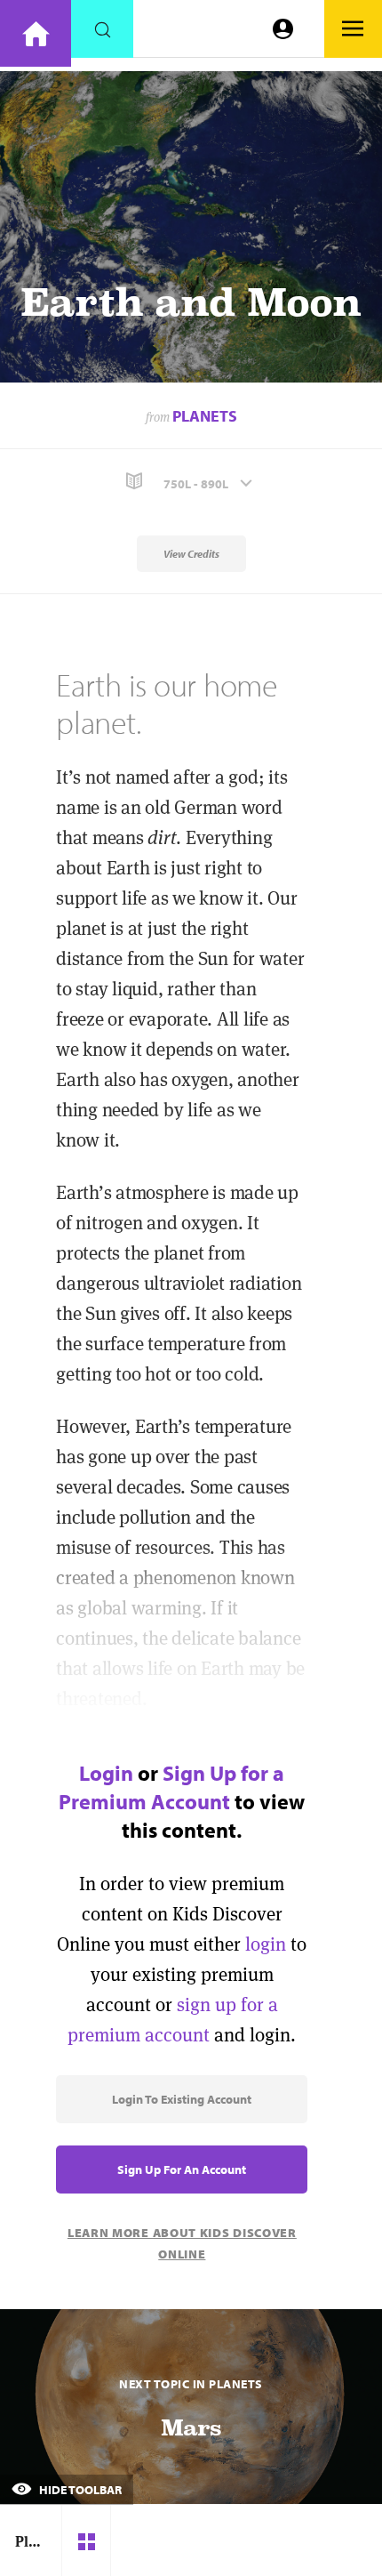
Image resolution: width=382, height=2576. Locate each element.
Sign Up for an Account (182, 2169)
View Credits (191, 554)
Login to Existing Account (182, 2099)
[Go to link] (36, 33)
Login (106, 1773)
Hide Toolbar (79, 2490)
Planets (205, 416)
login (266, 1944)
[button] (191, 482)
